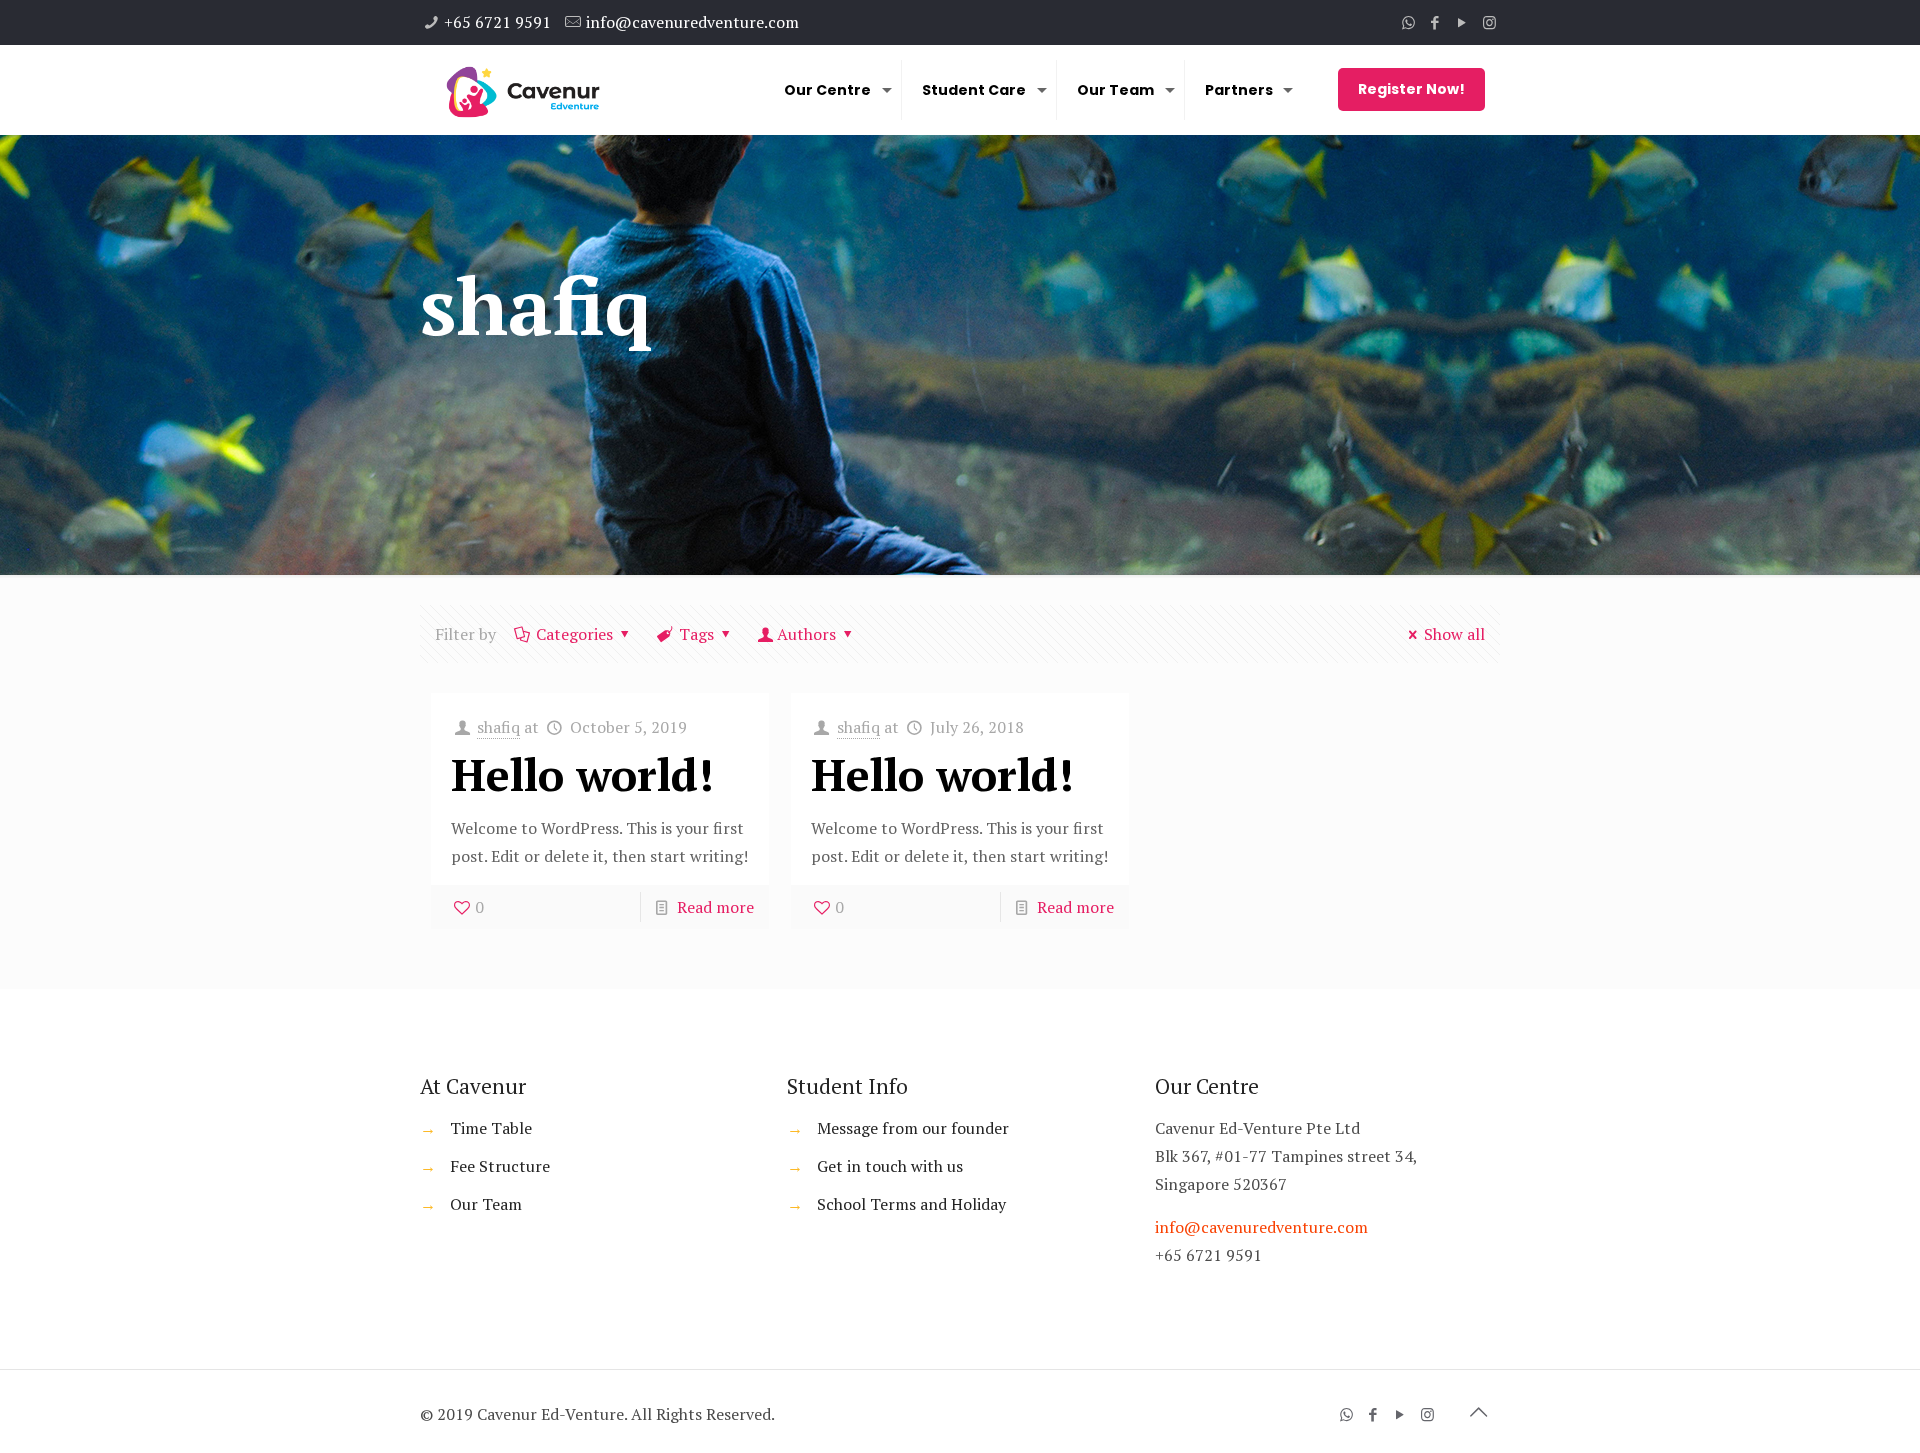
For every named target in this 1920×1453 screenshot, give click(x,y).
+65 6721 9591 (497, 22)
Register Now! (1411, 89)
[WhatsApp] (1408, 22)
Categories (574, 634)
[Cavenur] (522, 90)
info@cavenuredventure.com (692, 22)
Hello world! (582, 774)
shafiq (498, 727)
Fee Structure (500, 1166)
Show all (1454, 634)
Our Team (486, 1204)
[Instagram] (1489, 22)
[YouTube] (1462, 22)
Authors (806, 634)
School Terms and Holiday (911, 1204)
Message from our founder (913, 1128)
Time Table (491, 1128)
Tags (696, 634)
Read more (715, 907)
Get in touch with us (890, 1166)
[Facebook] (1435, 22)
